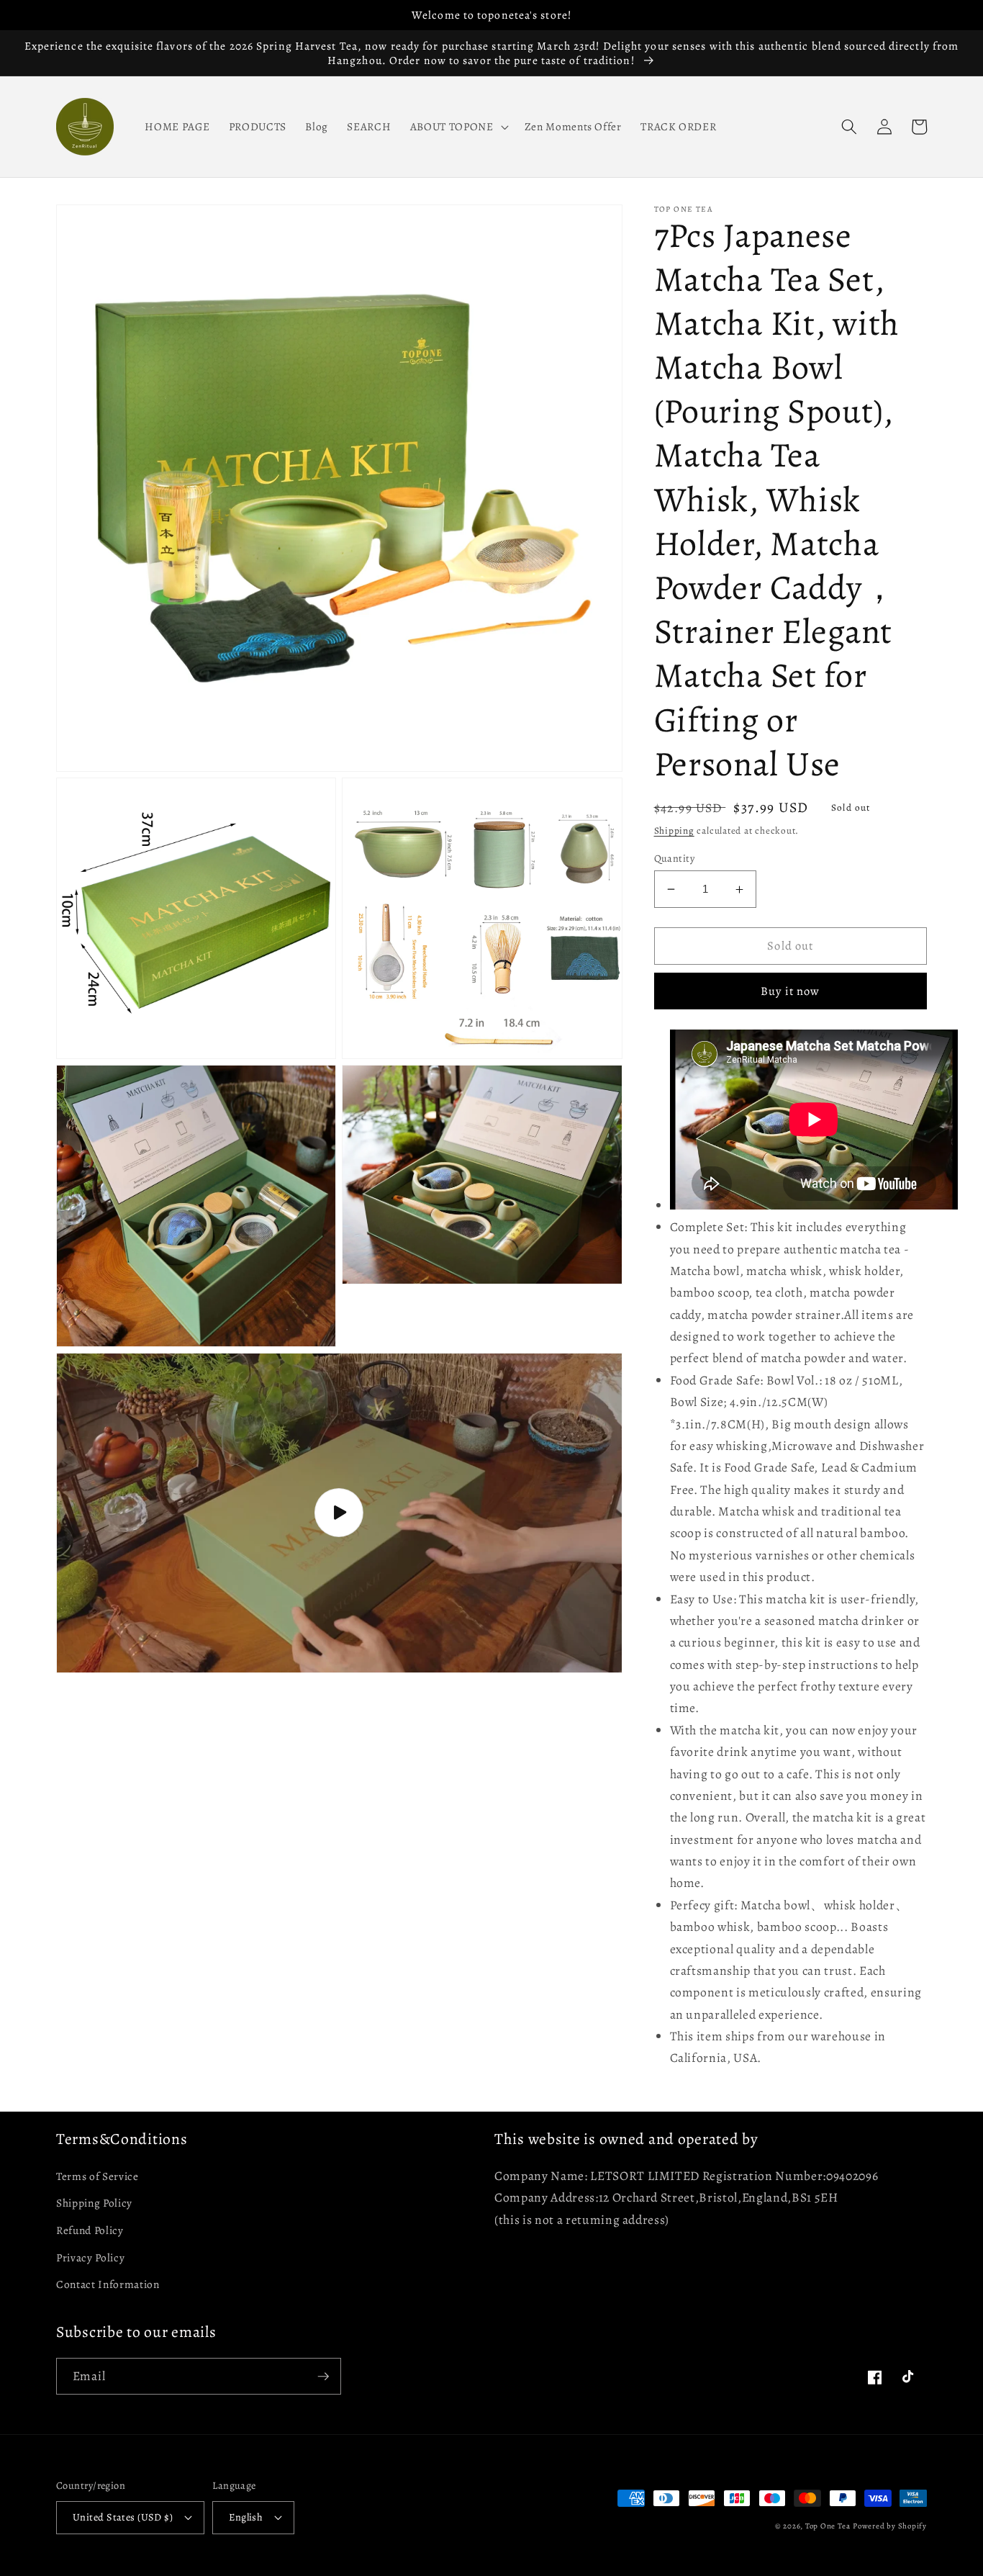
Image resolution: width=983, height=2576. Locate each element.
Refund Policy (90, 2230)
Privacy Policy (90, 2257)
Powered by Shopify (890, 2526)
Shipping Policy (94, 2203)
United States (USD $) (123, 2517)
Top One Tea (828, 2526)
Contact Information (108, 2284)
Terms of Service (98, 2176)
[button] (458, 127)
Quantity (675, 858)
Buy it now (790, 991)
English (246, 2517)
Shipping (674, 831)
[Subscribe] (323, 2377)
